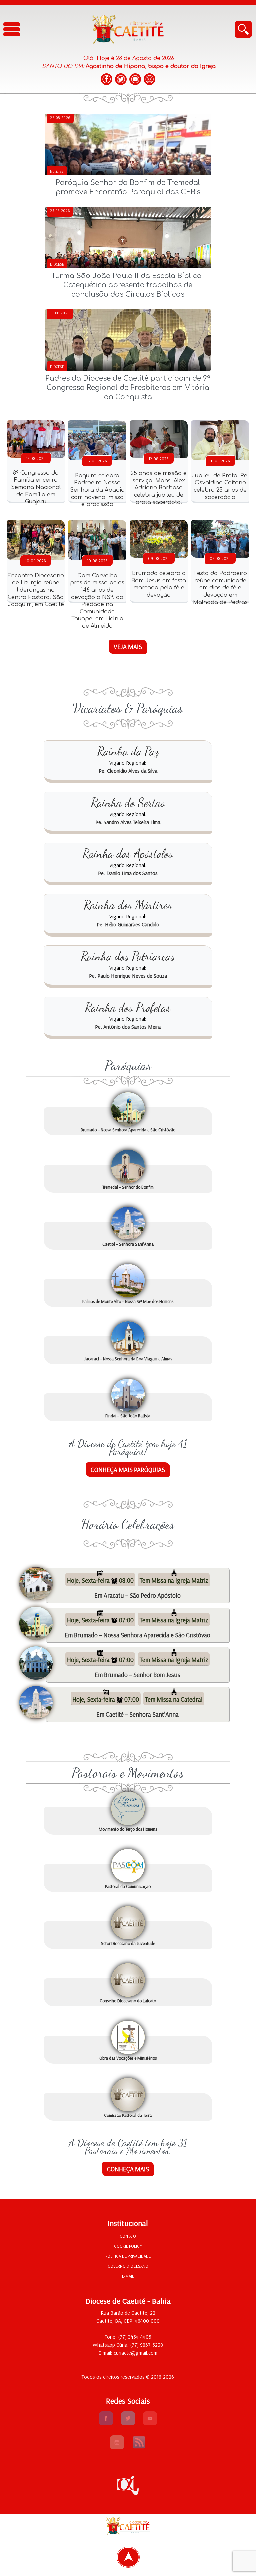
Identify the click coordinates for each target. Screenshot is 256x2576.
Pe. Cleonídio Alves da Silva (128, 771)
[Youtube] (150, 2423)
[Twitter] (121, 79)
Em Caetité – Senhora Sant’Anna (137, 1714)
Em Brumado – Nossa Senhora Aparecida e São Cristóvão (137, 1635)
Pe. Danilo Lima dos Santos (128, 873)
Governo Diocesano (128, 2266)
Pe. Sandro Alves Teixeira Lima (128, 822)
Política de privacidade (128, 2256)
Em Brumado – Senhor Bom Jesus (137, 1675)
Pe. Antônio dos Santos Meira (128, 1027)
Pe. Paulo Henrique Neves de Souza (128, 976)
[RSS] (139, 2447)
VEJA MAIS (128, 647)
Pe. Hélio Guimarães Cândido (128, 924)
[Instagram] (149, 79)
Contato (128, 2236)
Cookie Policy (128, 2246)
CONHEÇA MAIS (128, 2169)
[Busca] (243, 29)
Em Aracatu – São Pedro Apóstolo (137, 1595)
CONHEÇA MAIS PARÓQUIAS (128, 1470)
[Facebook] (106, 79)
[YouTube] (135, 79)
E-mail (128, 2276)
